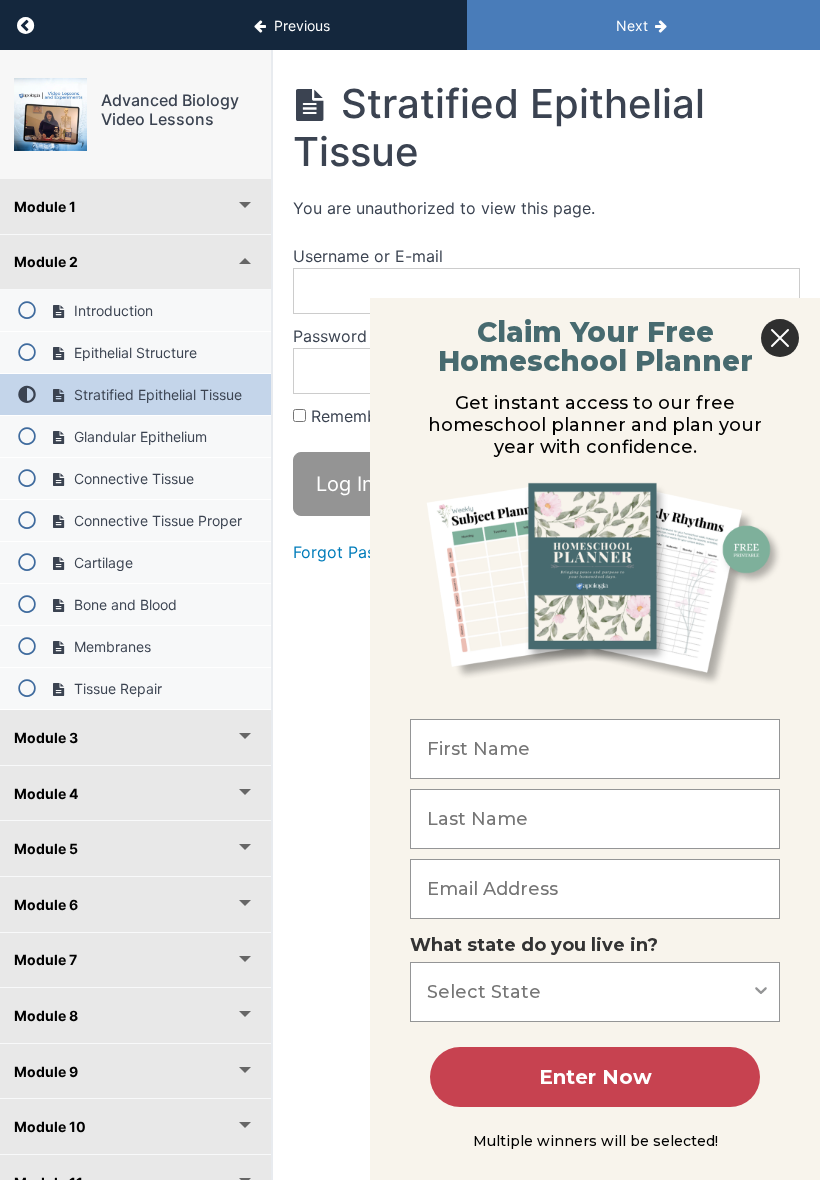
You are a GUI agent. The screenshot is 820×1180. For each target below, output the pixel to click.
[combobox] (589, 992)
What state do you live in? (534, 945)
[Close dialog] (780, 338)
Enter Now (595, 1077)
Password (330, 336)
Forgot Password (357, 552)
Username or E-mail (368, 256)
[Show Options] (761, 992)
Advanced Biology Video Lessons (170, 109)
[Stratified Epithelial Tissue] (50, 114)
